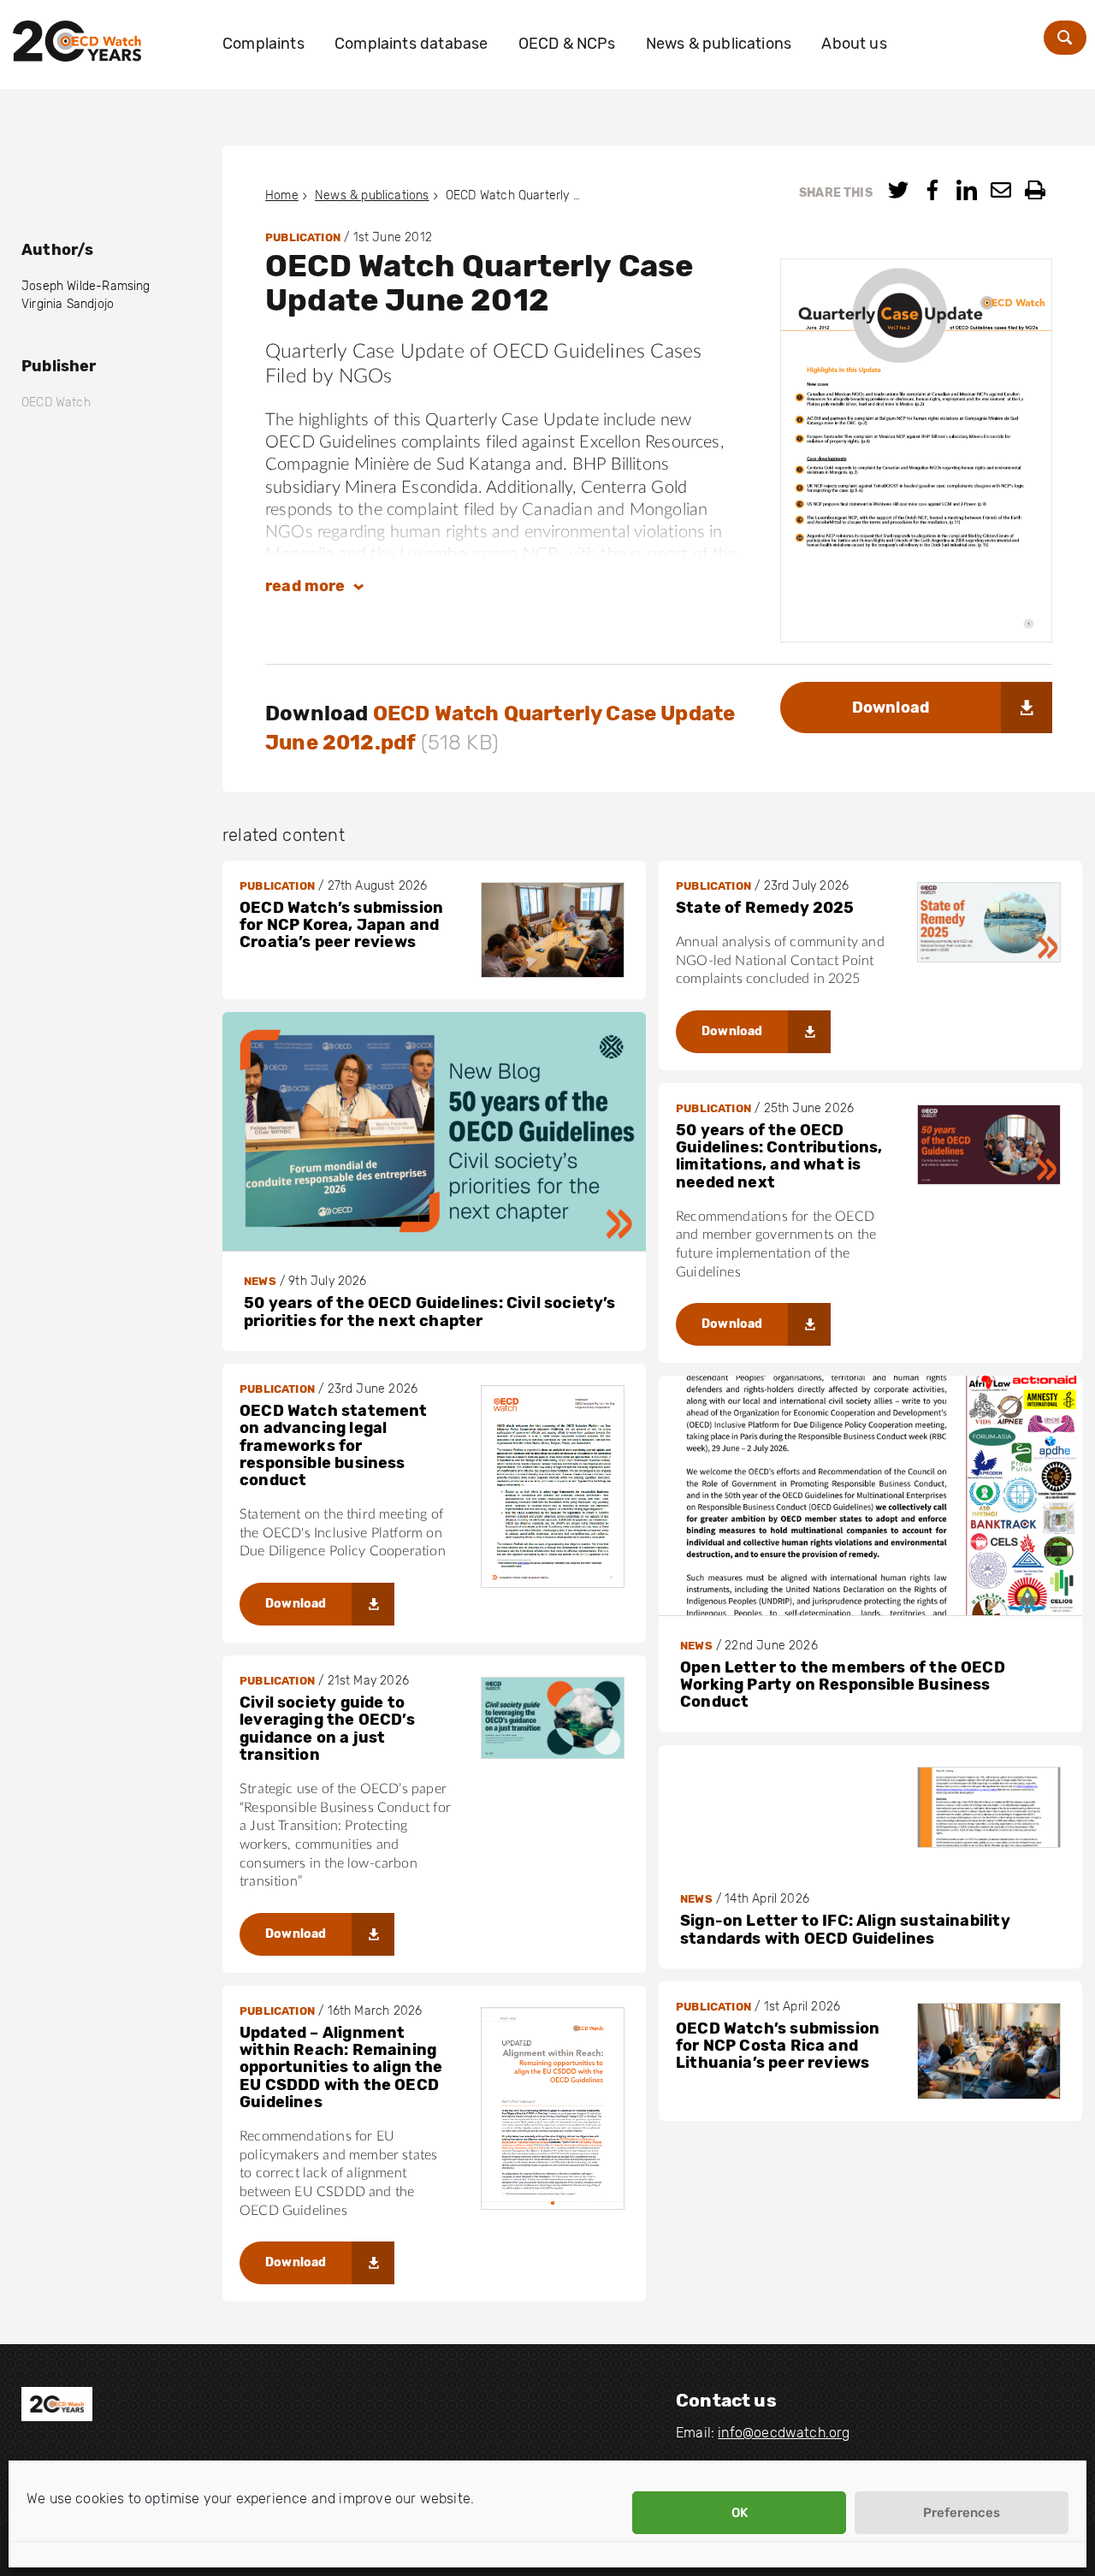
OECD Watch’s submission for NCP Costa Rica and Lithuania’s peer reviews (778, 2046)
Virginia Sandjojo (68, 304)
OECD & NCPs (567, 44)
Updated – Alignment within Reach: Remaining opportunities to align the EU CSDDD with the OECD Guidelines (341, 2067)
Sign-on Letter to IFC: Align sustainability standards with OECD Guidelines (845, 1929)
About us (854, 44)
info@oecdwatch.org (784, 2433)
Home (282, 195)
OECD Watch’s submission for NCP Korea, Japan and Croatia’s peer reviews (341, 925)
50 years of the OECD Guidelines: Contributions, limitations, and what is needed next (779, 1156)
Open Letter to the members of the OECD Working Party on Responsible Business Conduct (843, 1685)
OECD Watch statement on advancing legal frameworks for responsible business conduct (334, 1445)
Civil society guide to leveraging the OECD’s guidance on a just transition (327, 1729)
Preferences (962, 2513)
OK (740, 2513)
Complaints (263, 44)
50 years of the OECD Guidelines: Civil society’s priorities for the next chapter (430, 1312)
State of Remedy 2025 (765, 908)
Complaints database (411, 44)
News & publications (719, 44)
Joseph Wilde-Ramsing (86, 286)
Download (891, 708)
